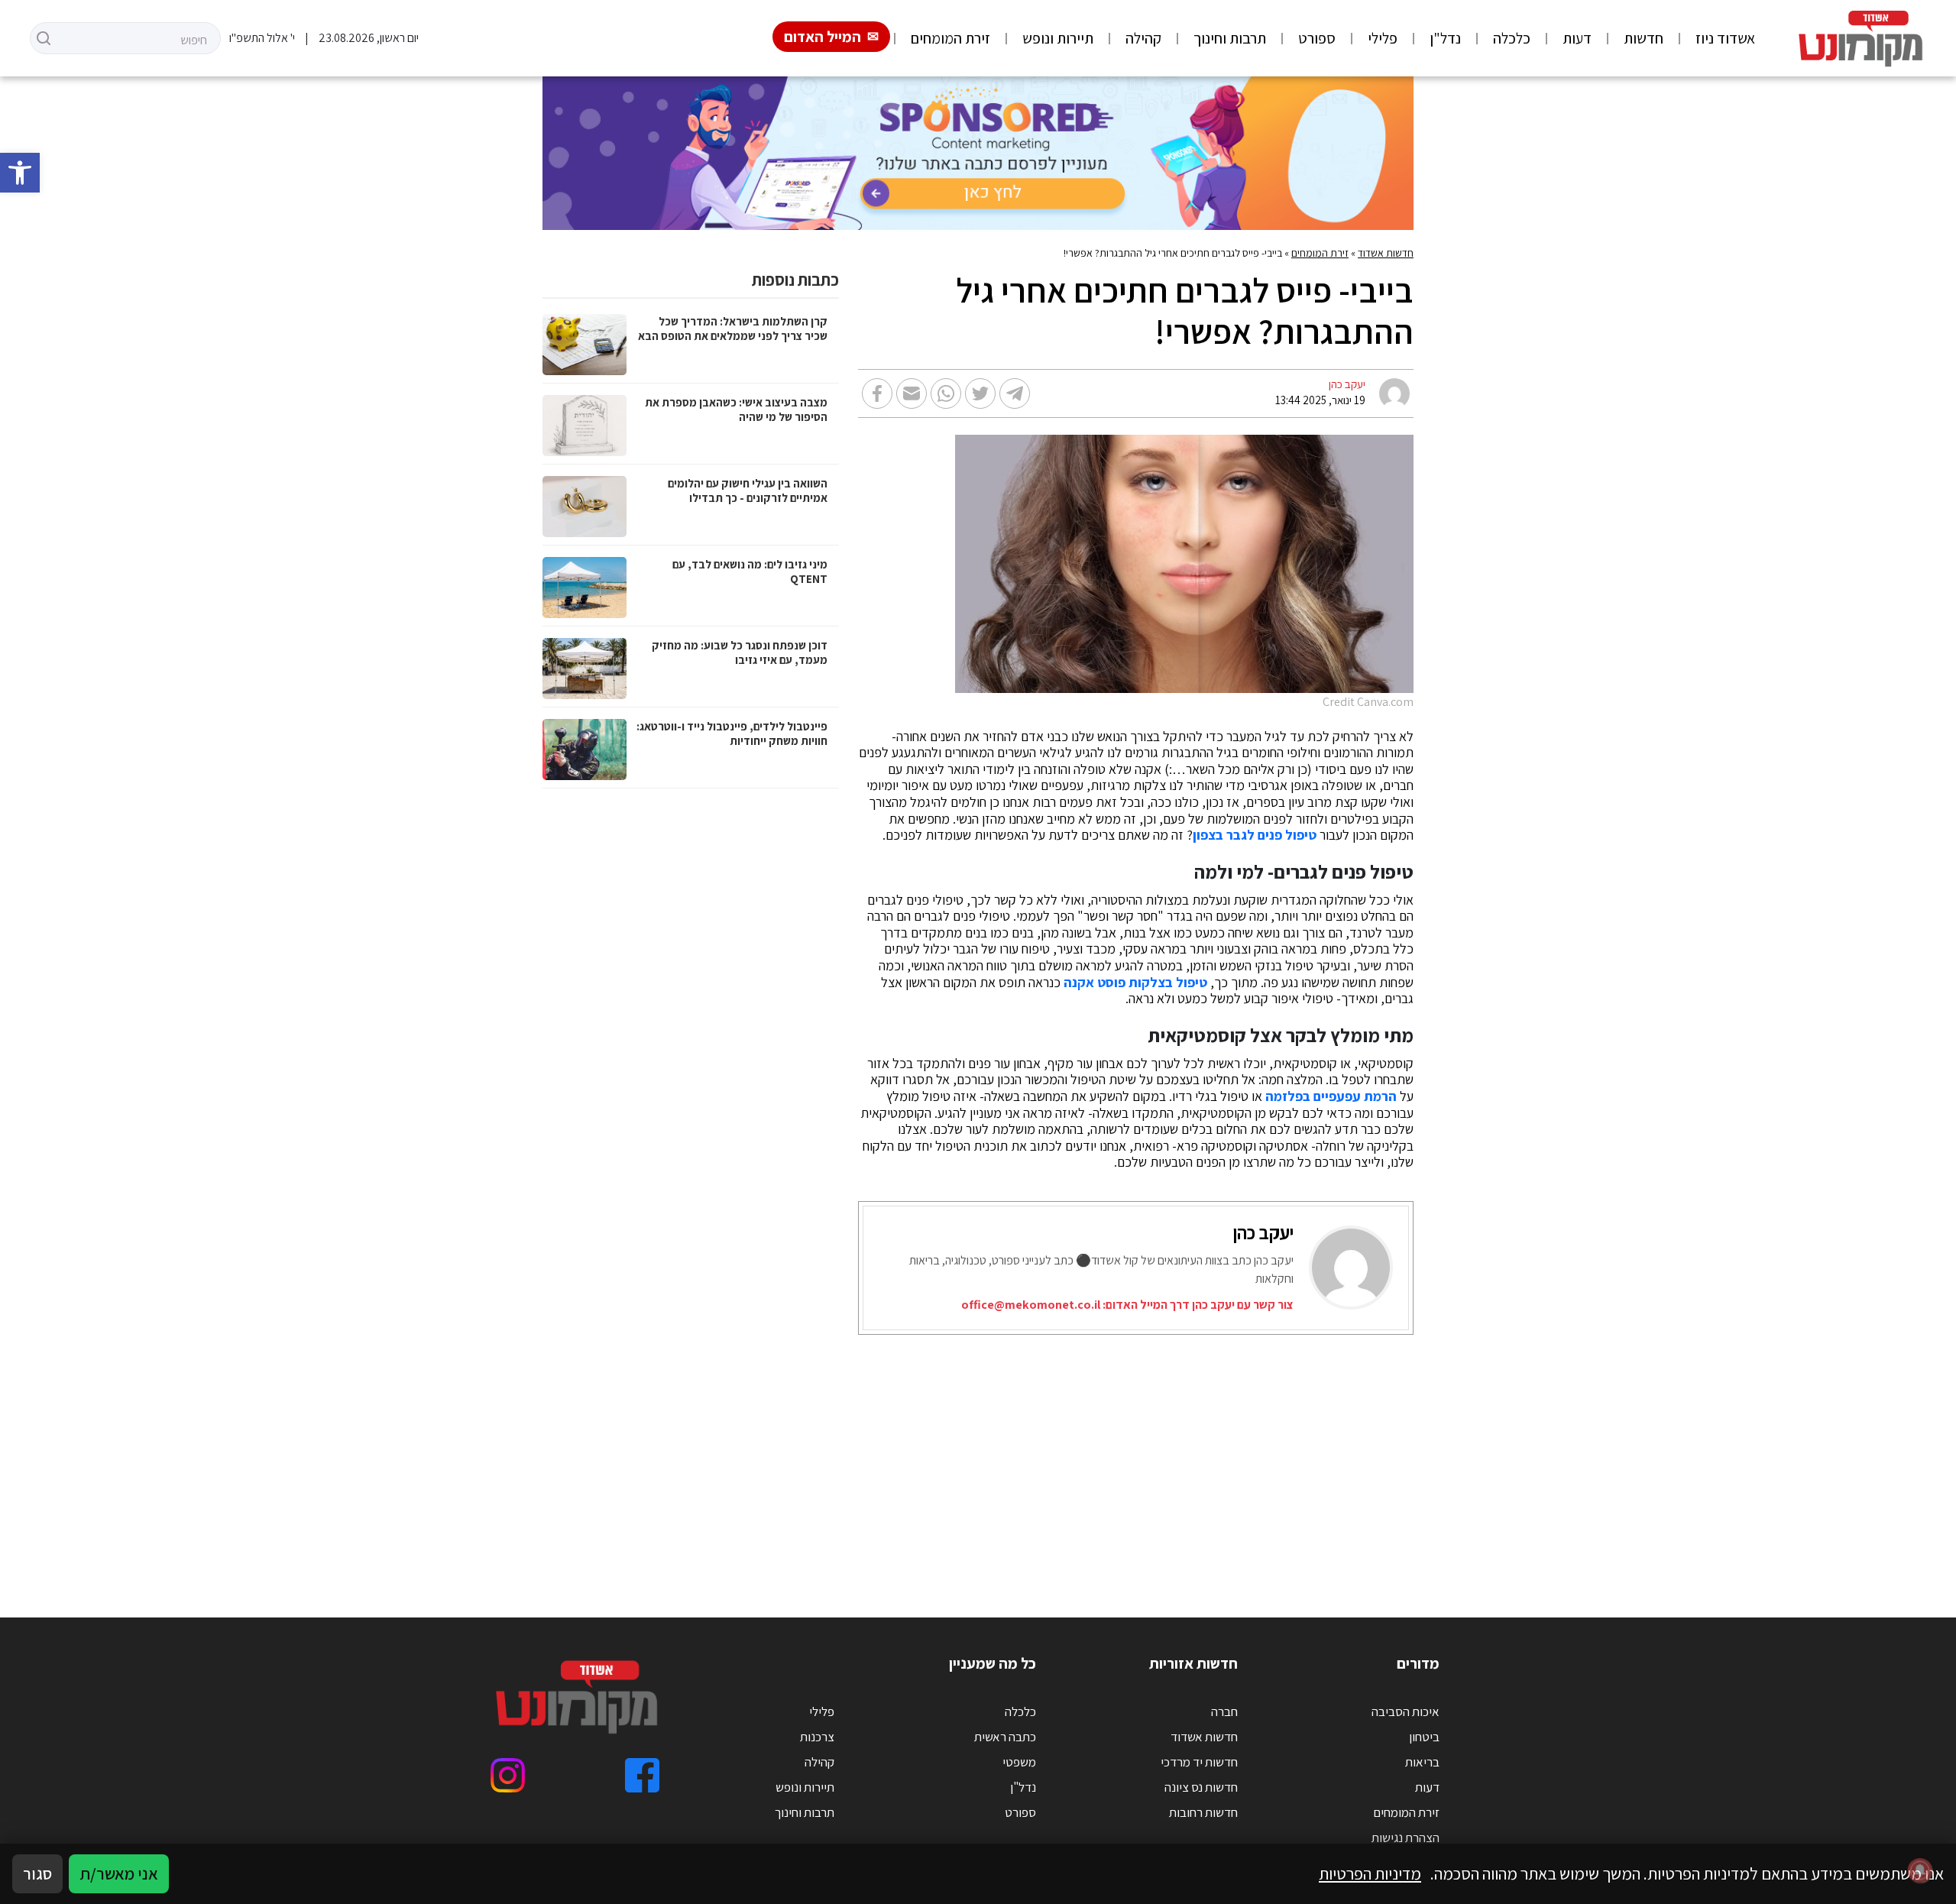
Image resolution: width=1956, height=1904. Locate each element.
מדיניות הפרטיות (1370, 1873)
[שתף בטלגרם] (1015, 393)
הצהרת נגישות (1405, 1838)
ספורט (1317, 38)
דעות (1577, 38)
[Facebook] (642, 1775)
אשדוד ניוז (1725, 38)
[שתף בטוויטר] (980, 393)
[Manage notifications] (1920, 1870)
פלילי (1383, 38)
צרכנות (817, 1737)
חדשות (1643, 38)
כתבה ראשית (1005, 1737)
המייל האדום (823, 37)
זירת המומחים (950, 38)
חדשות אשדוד (1386, 253)
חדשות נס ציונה (1201, 1787)
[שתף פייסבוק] (877, 393)
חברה (1224, 1711)
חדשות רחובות (1203, 1812)
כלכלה (1512, 38)
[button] (20, 173)
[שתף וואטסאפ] (946, 393)
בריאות (1422, 1762)
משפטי (1019, 1762)
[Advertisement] (955, 1457)
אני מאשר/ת (119, 1873)
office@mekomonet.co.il (1031, 1305)
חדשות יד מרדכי (1199, 1762)
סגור (37, 1873)
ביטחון (1424, 1737)
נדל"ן (1445, 38)
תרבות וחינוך (1230, 38)
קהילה (1143, 38)
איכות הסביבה (1405, 1711)
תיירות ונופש (1058, 38)
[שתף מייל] (912, 393)
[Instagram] (508, 1775)
